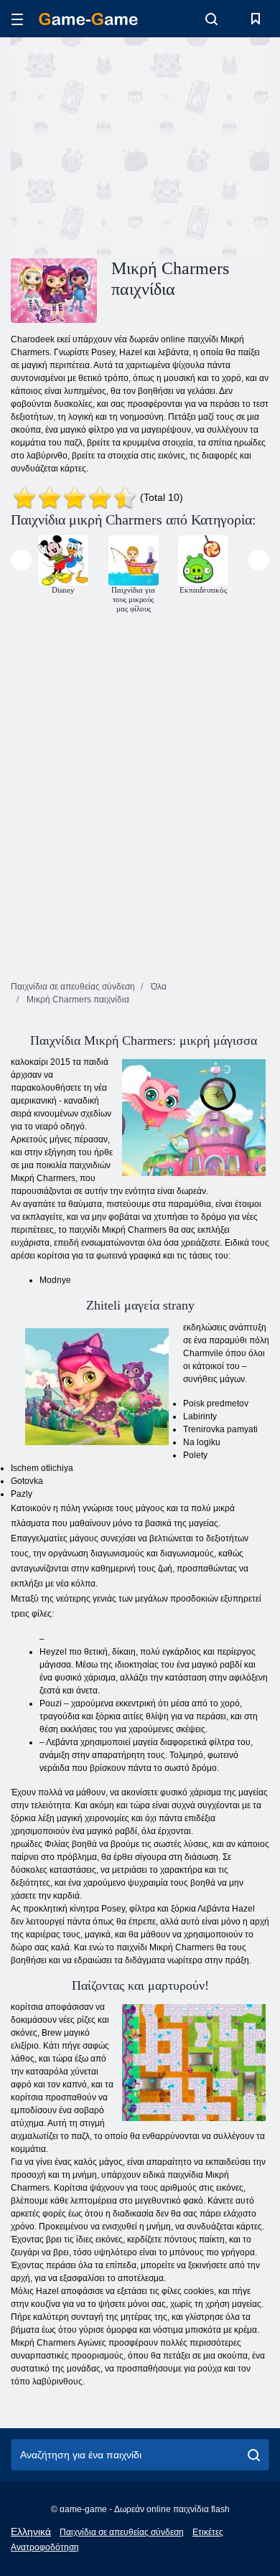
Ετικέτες (208, 2532)
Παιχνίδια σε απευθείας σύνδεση (122, 2532)
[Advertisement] (132, 146)
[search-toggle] (211, 19)
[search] (254, 2455)
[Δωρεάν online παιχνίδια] (88, 19)
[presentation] (21, 560)
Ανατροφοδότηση (45, 2547)
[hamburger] (17, 19)
